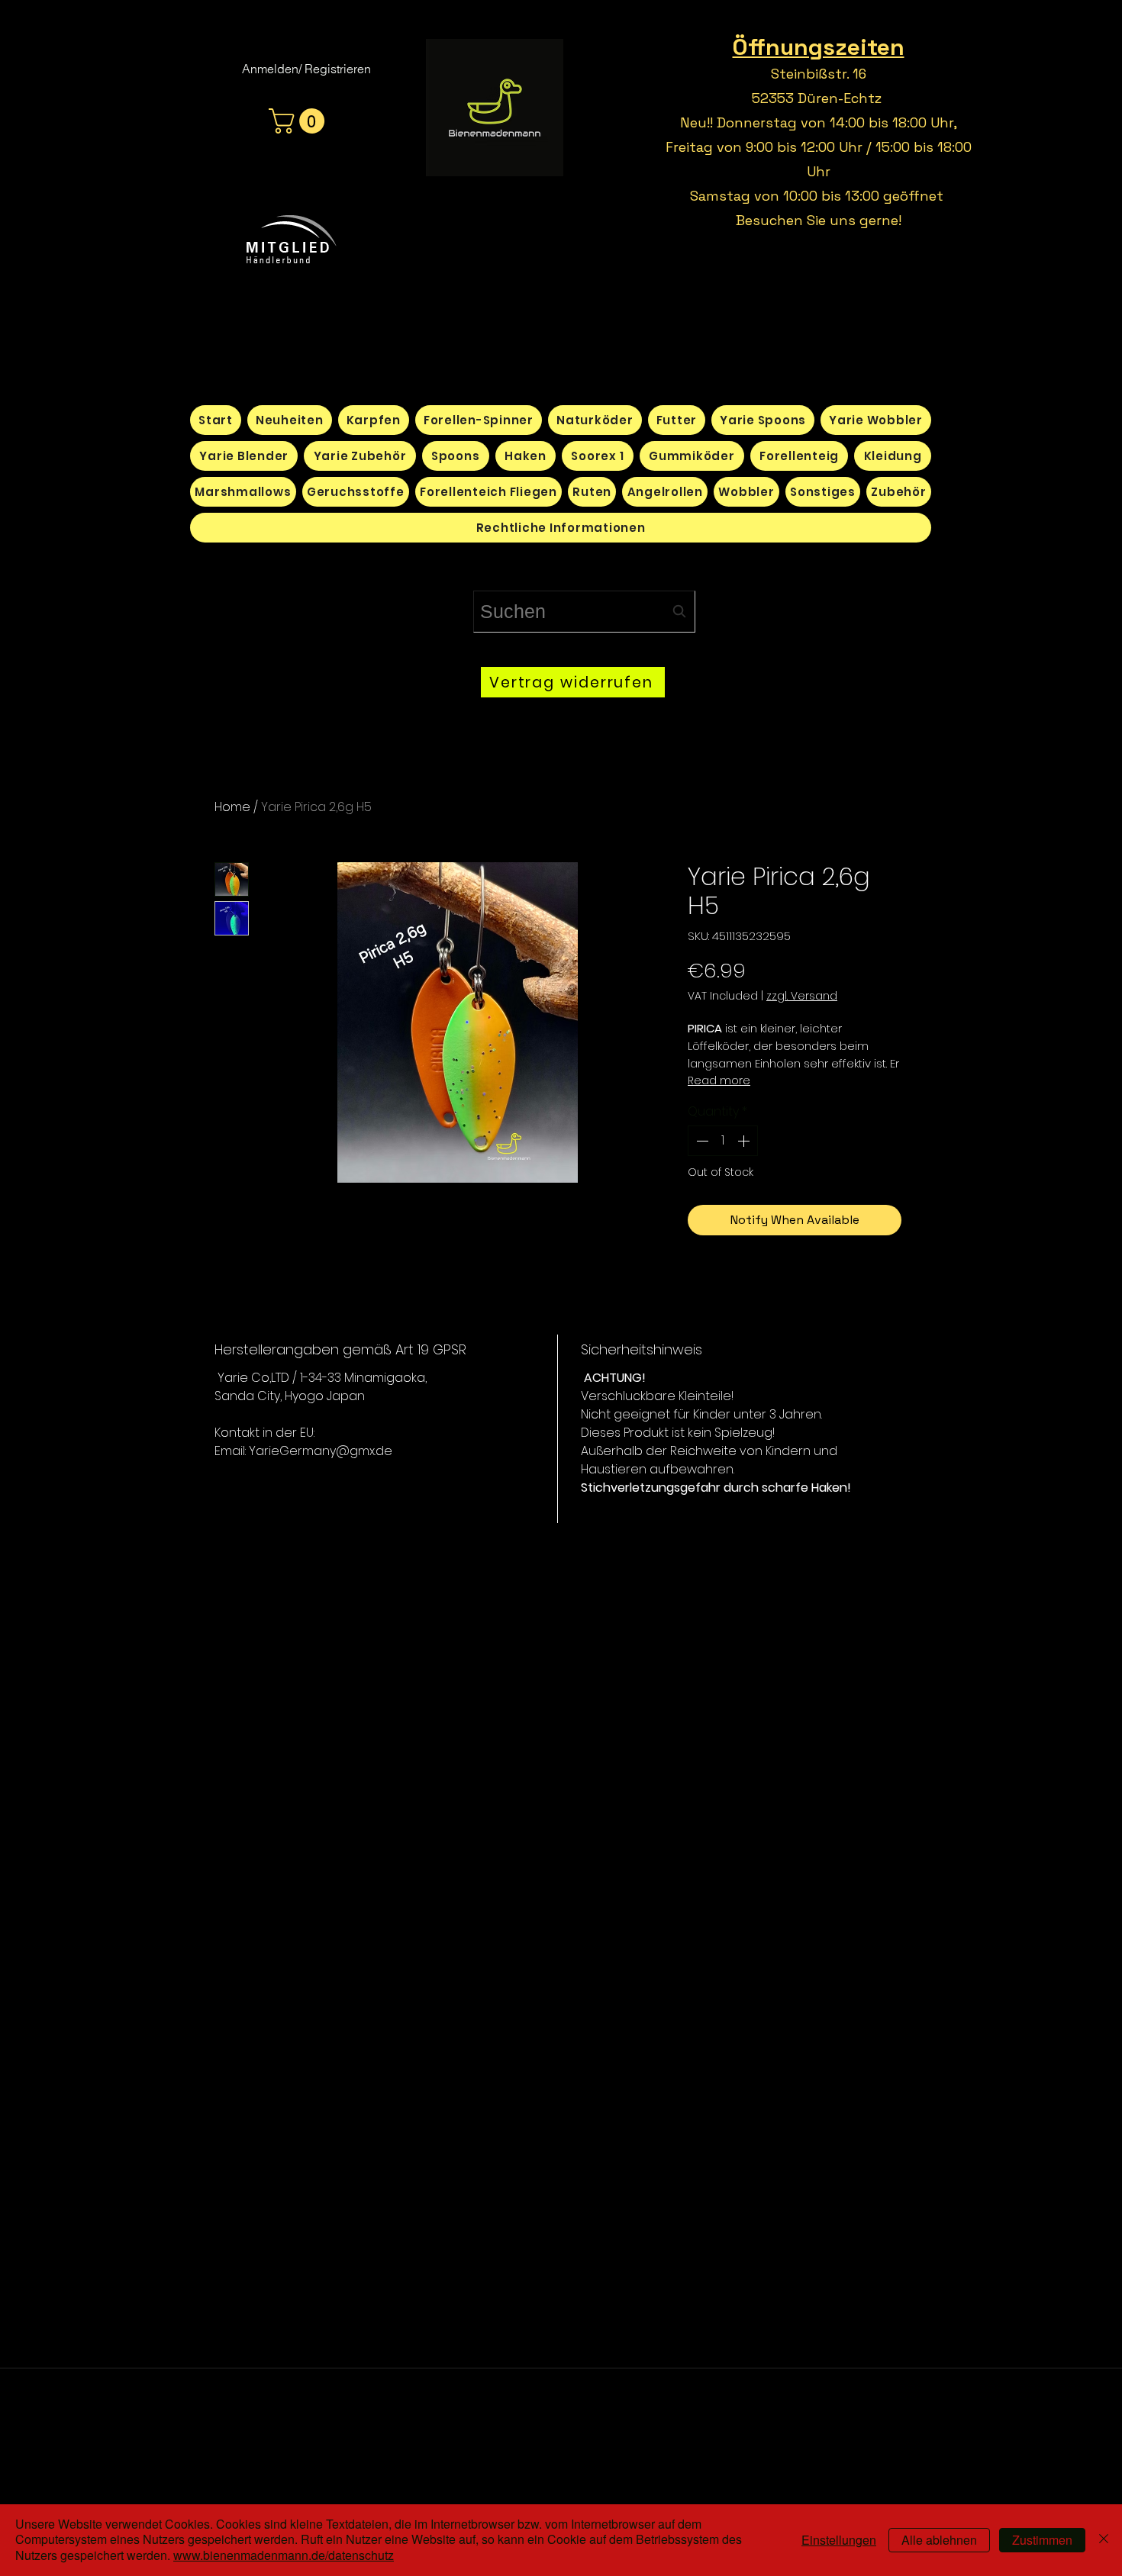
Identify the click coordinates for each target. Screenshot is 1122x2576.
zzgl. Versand (802, 996)
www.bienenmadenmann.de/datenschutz (284, 2555)
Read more (719, 1080)
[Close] (1104, 2540)
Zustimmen (1042, 2540)
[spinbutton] (723, 1141)
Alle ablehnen (939, 2540)
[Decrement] (701, 1141)
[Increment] (745, 1141)
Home (232, 807)
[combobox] (584, 612)
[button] (300, 121)
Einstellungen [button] (839, 2540)
